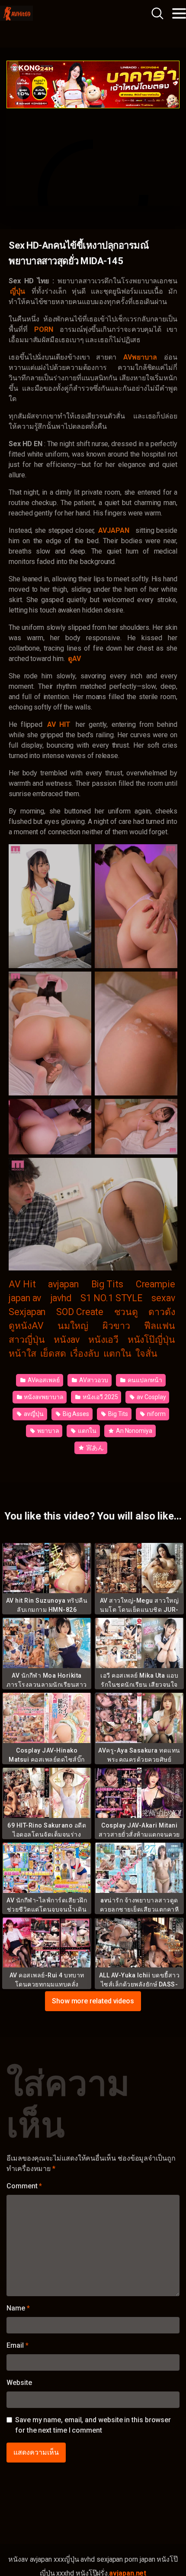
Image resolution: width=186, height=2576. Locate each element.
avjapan (63, 1284)
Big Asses (75, 1414)
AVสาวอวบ (93, 1380)
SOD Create (80, 1312)
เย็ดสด (53, 1353)
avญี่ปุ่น (33, 1414)
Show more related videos (93, 2001)
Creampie (156, 1284)
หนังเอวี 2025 (99, 1397)
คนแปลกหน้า (144, 1380)
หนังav (67, 1340)
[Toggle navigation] (179, 13)
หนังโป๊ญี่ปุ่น (151, 1340)
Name (18, 2308)
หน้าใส (22, 1353)
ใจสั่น (146, 1353)
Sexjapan (27, 1312)
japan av (25, 1298)
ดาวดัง (162, 1312)
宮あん (95, 1448)
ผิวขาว (116, 1326)
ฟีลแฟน (160, 1326)
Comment (24, 2186)
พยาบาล (47, 1431)
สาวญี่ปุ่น (27, 1340)
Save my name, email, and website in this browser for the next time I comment (93, 2425)
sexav (163, 1298)
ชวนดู (126, 1312)
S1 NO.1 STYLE (111, 1298)
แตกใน (118, 1353)
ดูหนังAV (26, 1326)
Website (19, 2383)
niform (156, 1414)
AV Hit (22, 1284)
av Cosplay (151, 1397)
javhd (61, 1298)
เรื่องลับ (85, 1353)
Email (17, 2345)
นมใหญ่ (73, 1326)
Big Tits (107, 1284)
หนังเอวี (104, 1340)
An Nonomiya (133, 1431)
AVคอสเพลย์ (43, 1380)
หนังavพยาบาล (43, 1397)
